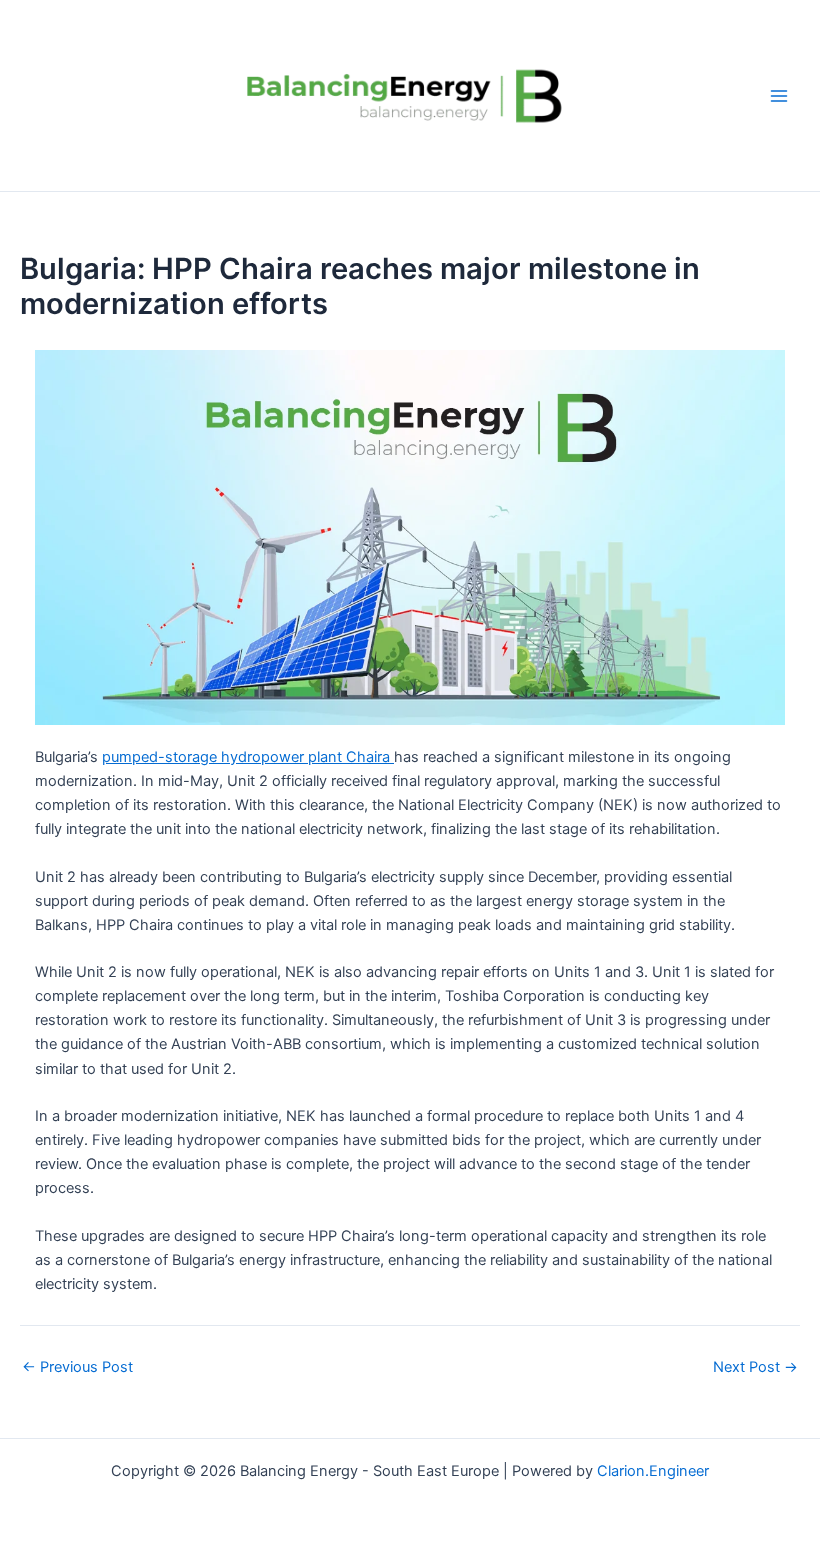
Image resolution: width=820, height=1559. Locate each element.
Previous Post (77, 1367)
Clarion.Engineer (653, 1471)
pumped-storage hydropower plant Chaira (248, 757)
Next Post (755, 1367)
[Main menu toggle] (779, 96)
